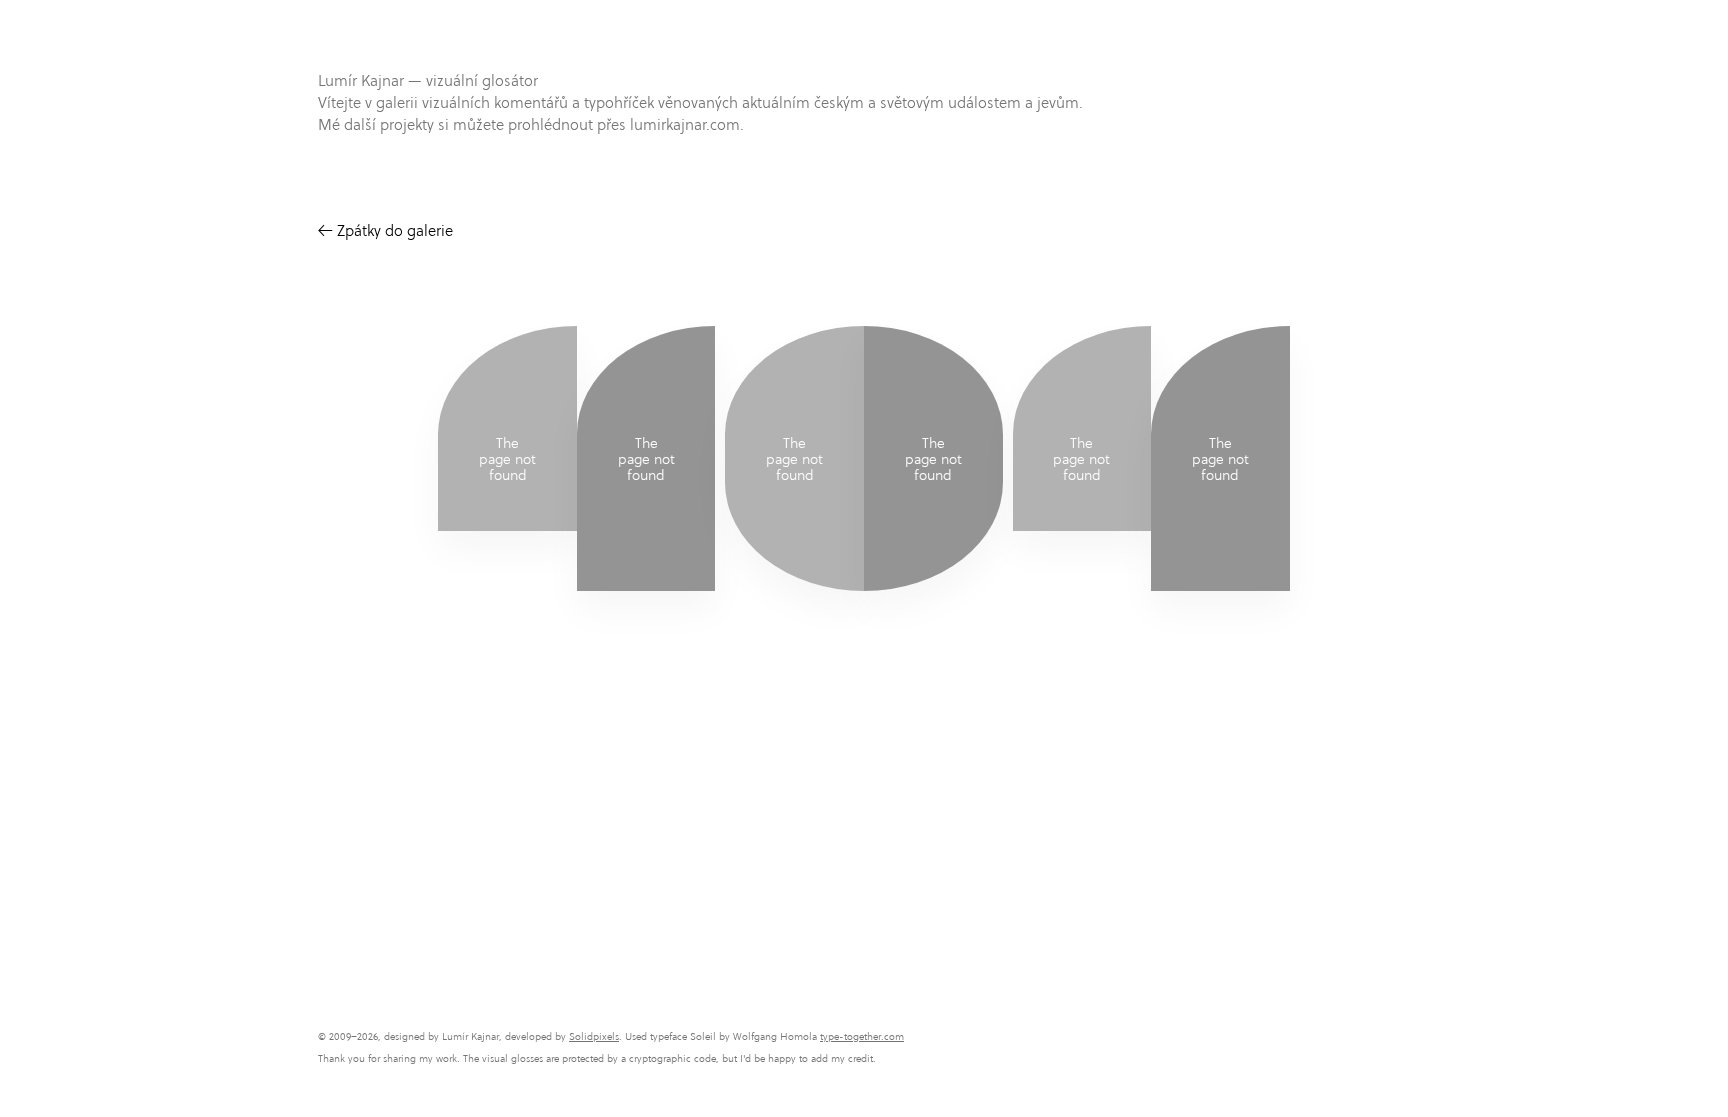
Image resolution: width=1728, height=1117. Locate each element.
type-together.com (862, 1036)
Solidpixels (594, 1036)
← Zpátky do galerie (385, 230)
